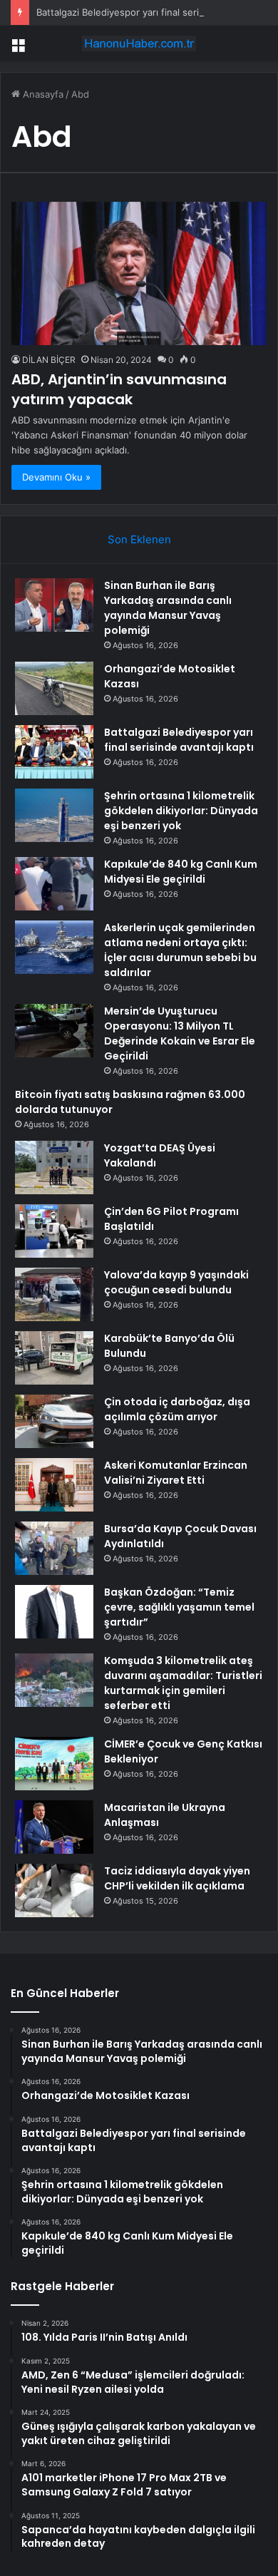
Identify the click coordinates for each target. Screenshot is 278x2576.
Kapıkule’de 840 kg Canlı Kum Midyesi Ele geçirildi (181, 872)
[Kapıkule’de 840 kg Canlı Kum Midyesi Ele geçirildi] (54, 884)
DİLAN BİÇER (49, 360)
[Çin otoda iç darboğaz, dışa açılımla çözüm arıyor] (54, 1421)
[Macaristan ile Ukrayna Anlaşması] (54, 1827)
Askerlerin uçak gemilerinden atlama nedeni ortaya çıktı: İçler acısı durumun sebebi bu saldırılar (180, 950)
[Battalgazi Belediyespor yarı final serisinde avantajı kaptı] (54, 752)
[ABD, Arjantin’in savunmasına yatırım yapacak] (139, 273)
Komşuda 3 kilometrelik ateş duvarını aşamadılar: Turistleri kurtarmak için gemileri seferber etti (183, 1683)
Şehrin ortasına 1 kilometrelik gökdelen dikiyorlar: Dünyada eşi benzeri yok (181, 811)
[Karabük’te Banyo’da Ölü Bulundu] (54, 1358)
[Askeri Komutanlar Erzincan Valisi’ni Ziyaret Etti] (54, 1485)
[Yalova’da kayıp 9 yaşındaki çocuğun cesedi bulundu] (54, 1294)
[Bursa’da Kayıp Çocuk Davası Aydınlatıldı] (54, 1548)
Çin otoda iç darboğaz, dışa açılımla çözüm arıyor (177, 1409)
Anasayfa (42, 94)
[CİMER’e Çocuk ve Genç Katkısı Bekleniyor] (54, 1764)
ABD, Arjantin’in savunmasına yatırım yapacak (119, 389)
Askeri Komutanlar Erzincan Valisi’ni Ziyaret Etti (176, 1473)
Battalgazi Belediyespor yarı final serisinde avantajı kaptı (179, 740)
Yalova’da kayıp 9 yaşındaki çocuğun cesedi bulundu (176, 1282)
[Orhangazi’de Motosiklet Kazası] (54, 688)
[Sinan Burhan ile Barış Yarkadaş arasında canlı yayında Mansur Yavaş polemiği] (54, 605)
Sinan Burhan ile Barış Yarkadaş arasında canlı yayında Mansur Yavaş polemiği (168, 608)
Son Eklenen (139, 539)
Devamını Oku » (56, 477)
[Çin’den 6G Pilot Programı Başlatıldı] (54, 1231)
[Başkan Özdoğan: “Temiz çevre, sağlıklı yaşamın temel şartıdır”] (54, 1612)
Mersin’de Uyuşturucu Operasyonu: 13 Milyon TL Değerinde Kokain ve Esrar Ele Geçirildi (180, 1033)
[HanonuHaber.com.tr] (139, 43)
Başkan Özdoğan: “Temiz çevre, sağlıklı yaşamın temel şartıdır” (179, 1607)
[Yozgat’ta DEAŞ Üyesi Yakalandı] (54, 1168)
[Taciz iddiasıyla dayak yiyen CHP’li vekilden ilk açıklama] (54, 1890)
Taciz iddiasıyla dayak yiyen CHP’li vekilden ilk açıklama (177, 1878)
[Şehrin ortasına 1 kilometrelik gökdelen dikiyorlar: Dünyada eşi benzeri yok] (54, 815)
